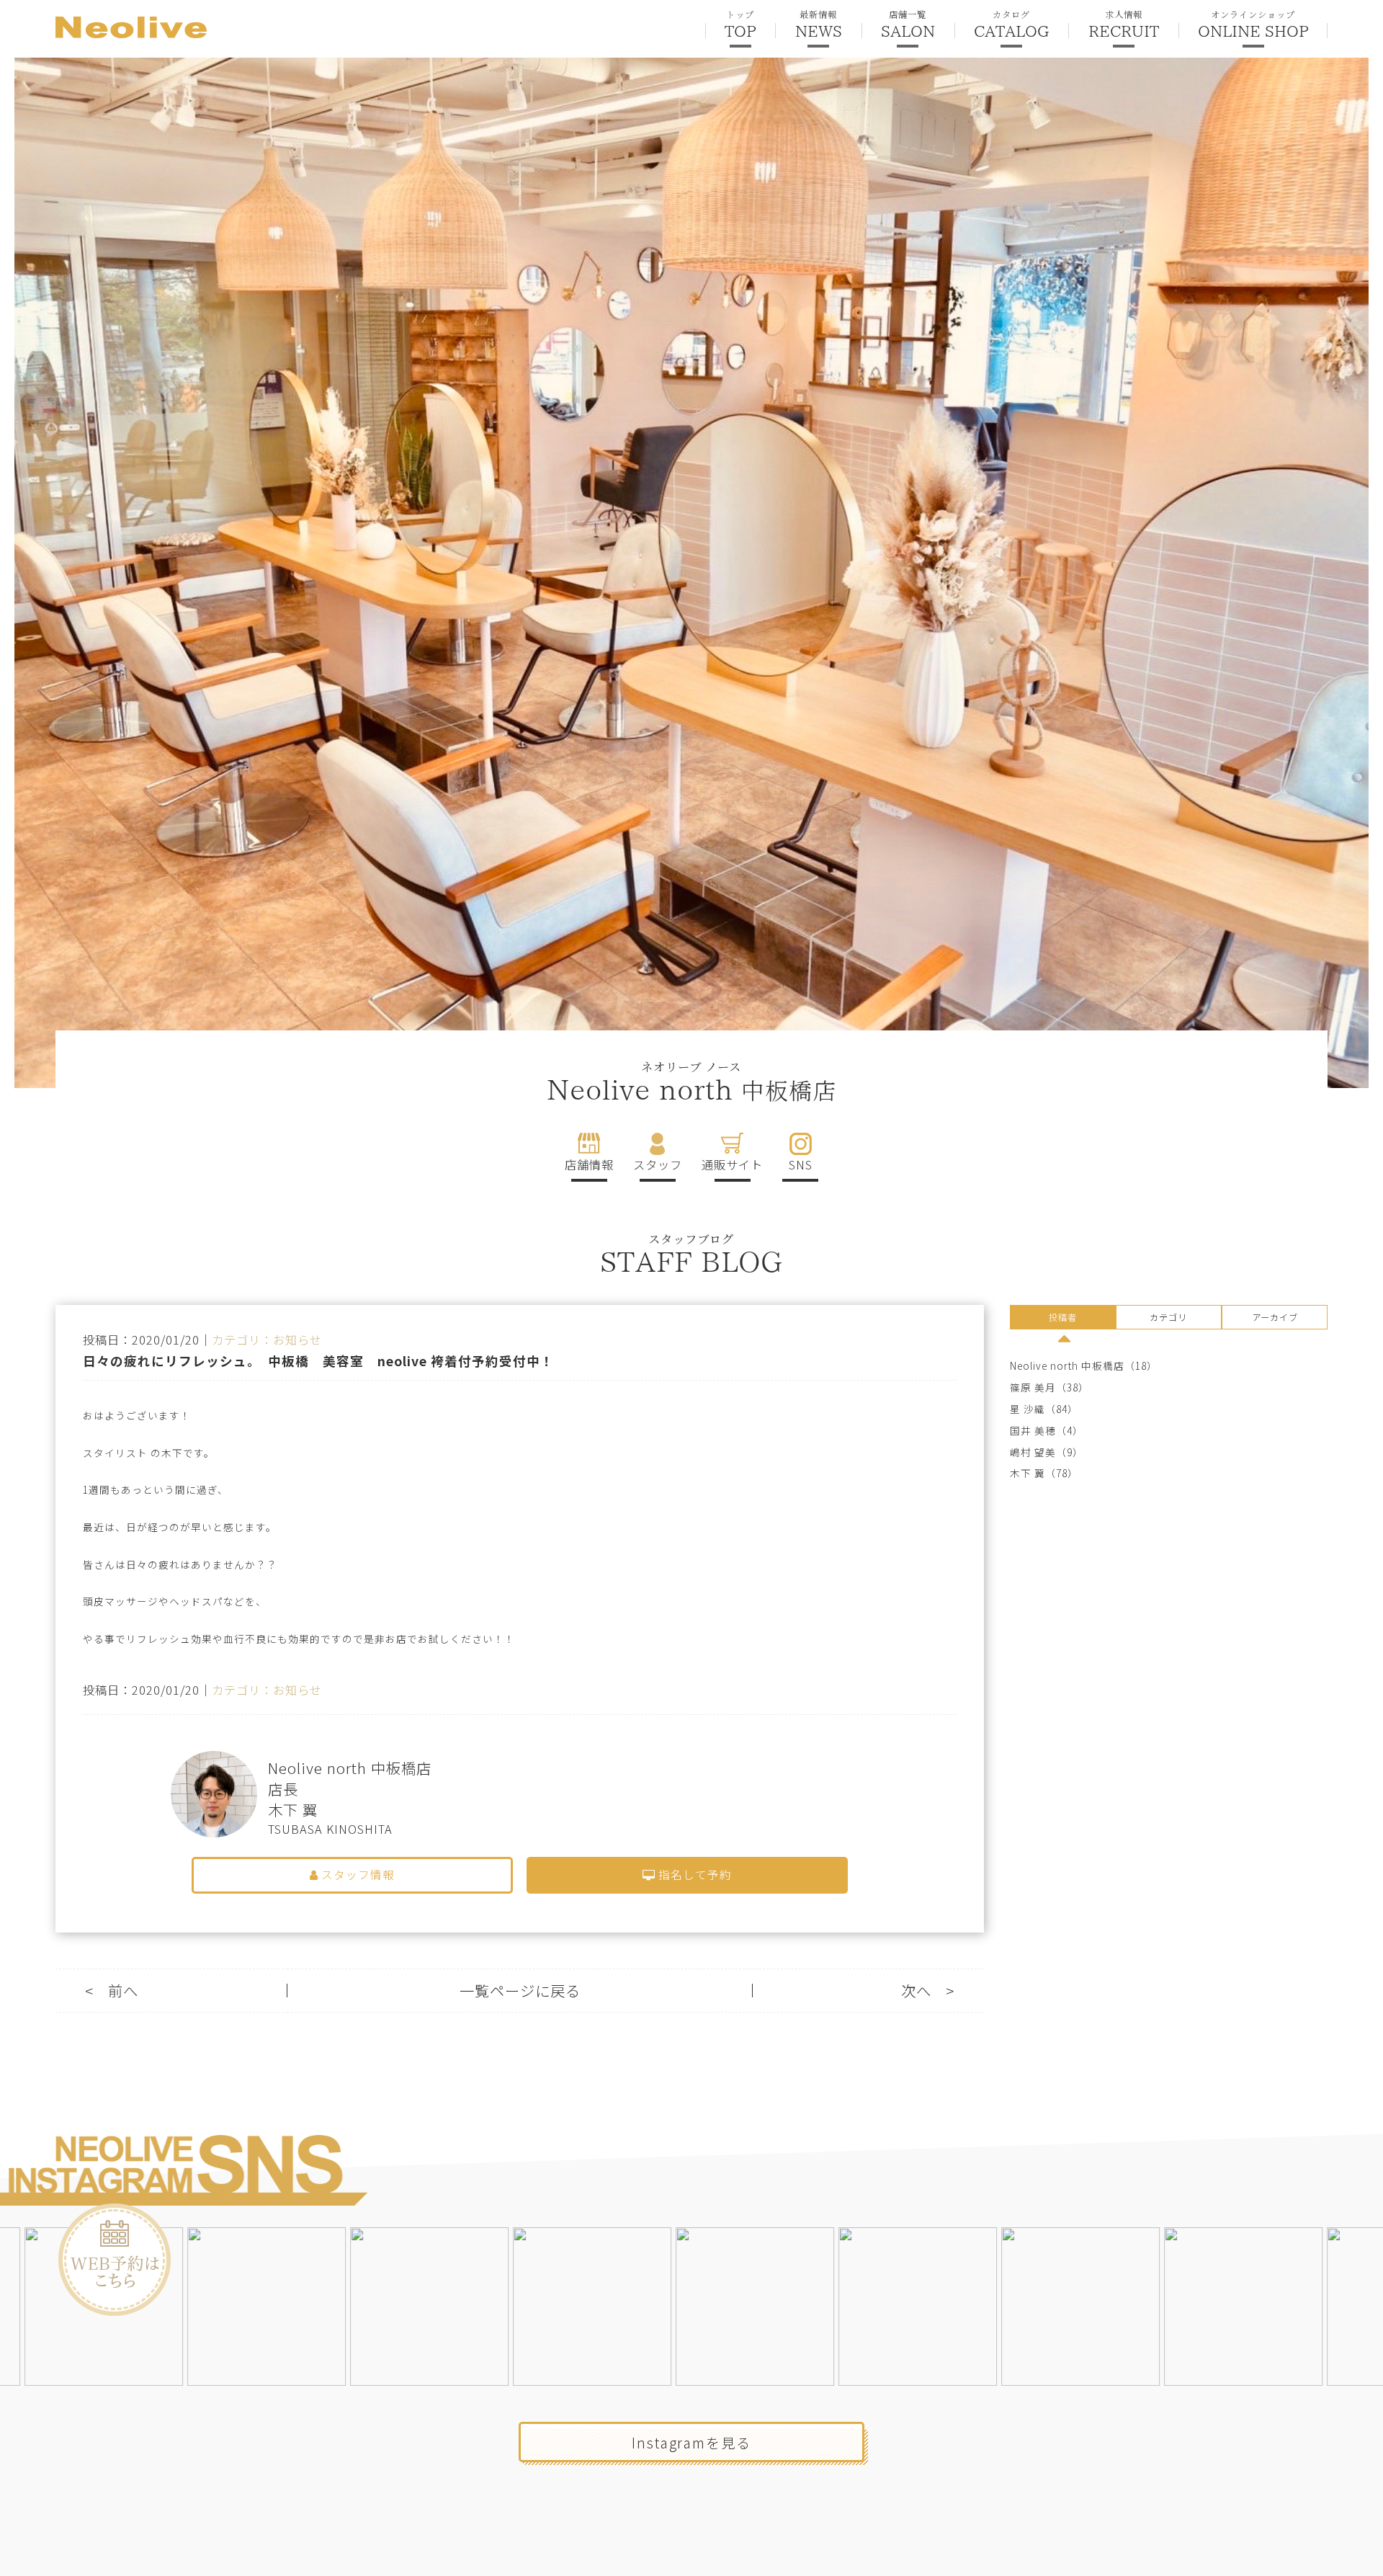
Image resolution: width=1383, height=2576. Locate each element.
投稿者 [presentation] (1063, 1317)
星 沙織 (1028, 1409)
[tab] (1063, 1319)
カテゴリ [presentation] (1168, 1317)
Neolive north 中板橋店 (1067, 1366)
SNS (801, 1164)
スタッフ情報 (357, 1875)
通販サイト (732, 1164)
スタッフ (658, 1164)
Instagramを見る (691, 2442)
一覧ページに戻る (520, 1991)
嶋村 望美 (1033, 1452)
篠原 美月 (1033, 1387)
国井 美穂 (1033, 1431)
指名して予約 (694, 1875)
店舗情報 (589, 1164)
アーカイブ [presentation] (1275, 1317)
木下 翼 (1028, 1473)
